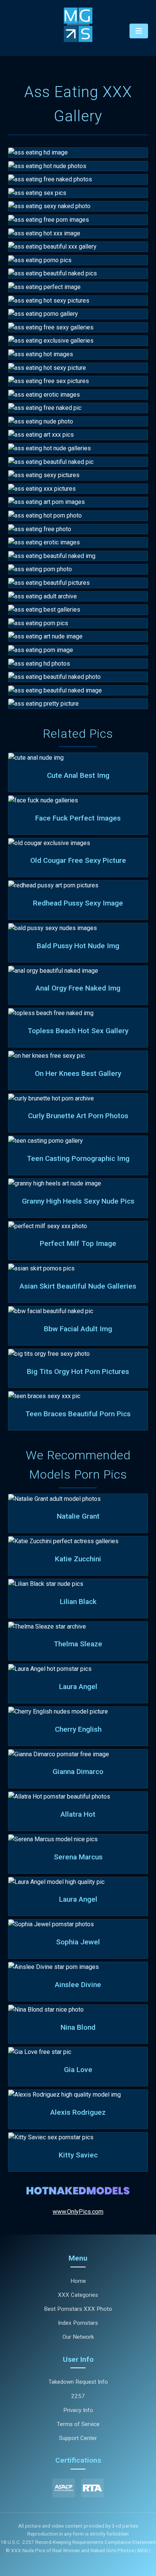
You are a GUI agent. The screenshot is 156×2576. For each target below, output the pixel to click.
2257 (78, 2396)
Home (78, 2281)
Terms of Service (78, 2424)
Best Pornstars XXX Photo (78, 2309)
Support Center (78, 2438)
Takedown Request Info (78, 2382)
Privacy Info (78, 2410)
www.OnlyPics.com (78, 2212)
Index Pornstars (78, 2323)
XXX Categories (78, 2295)
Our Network (78, 2337)
